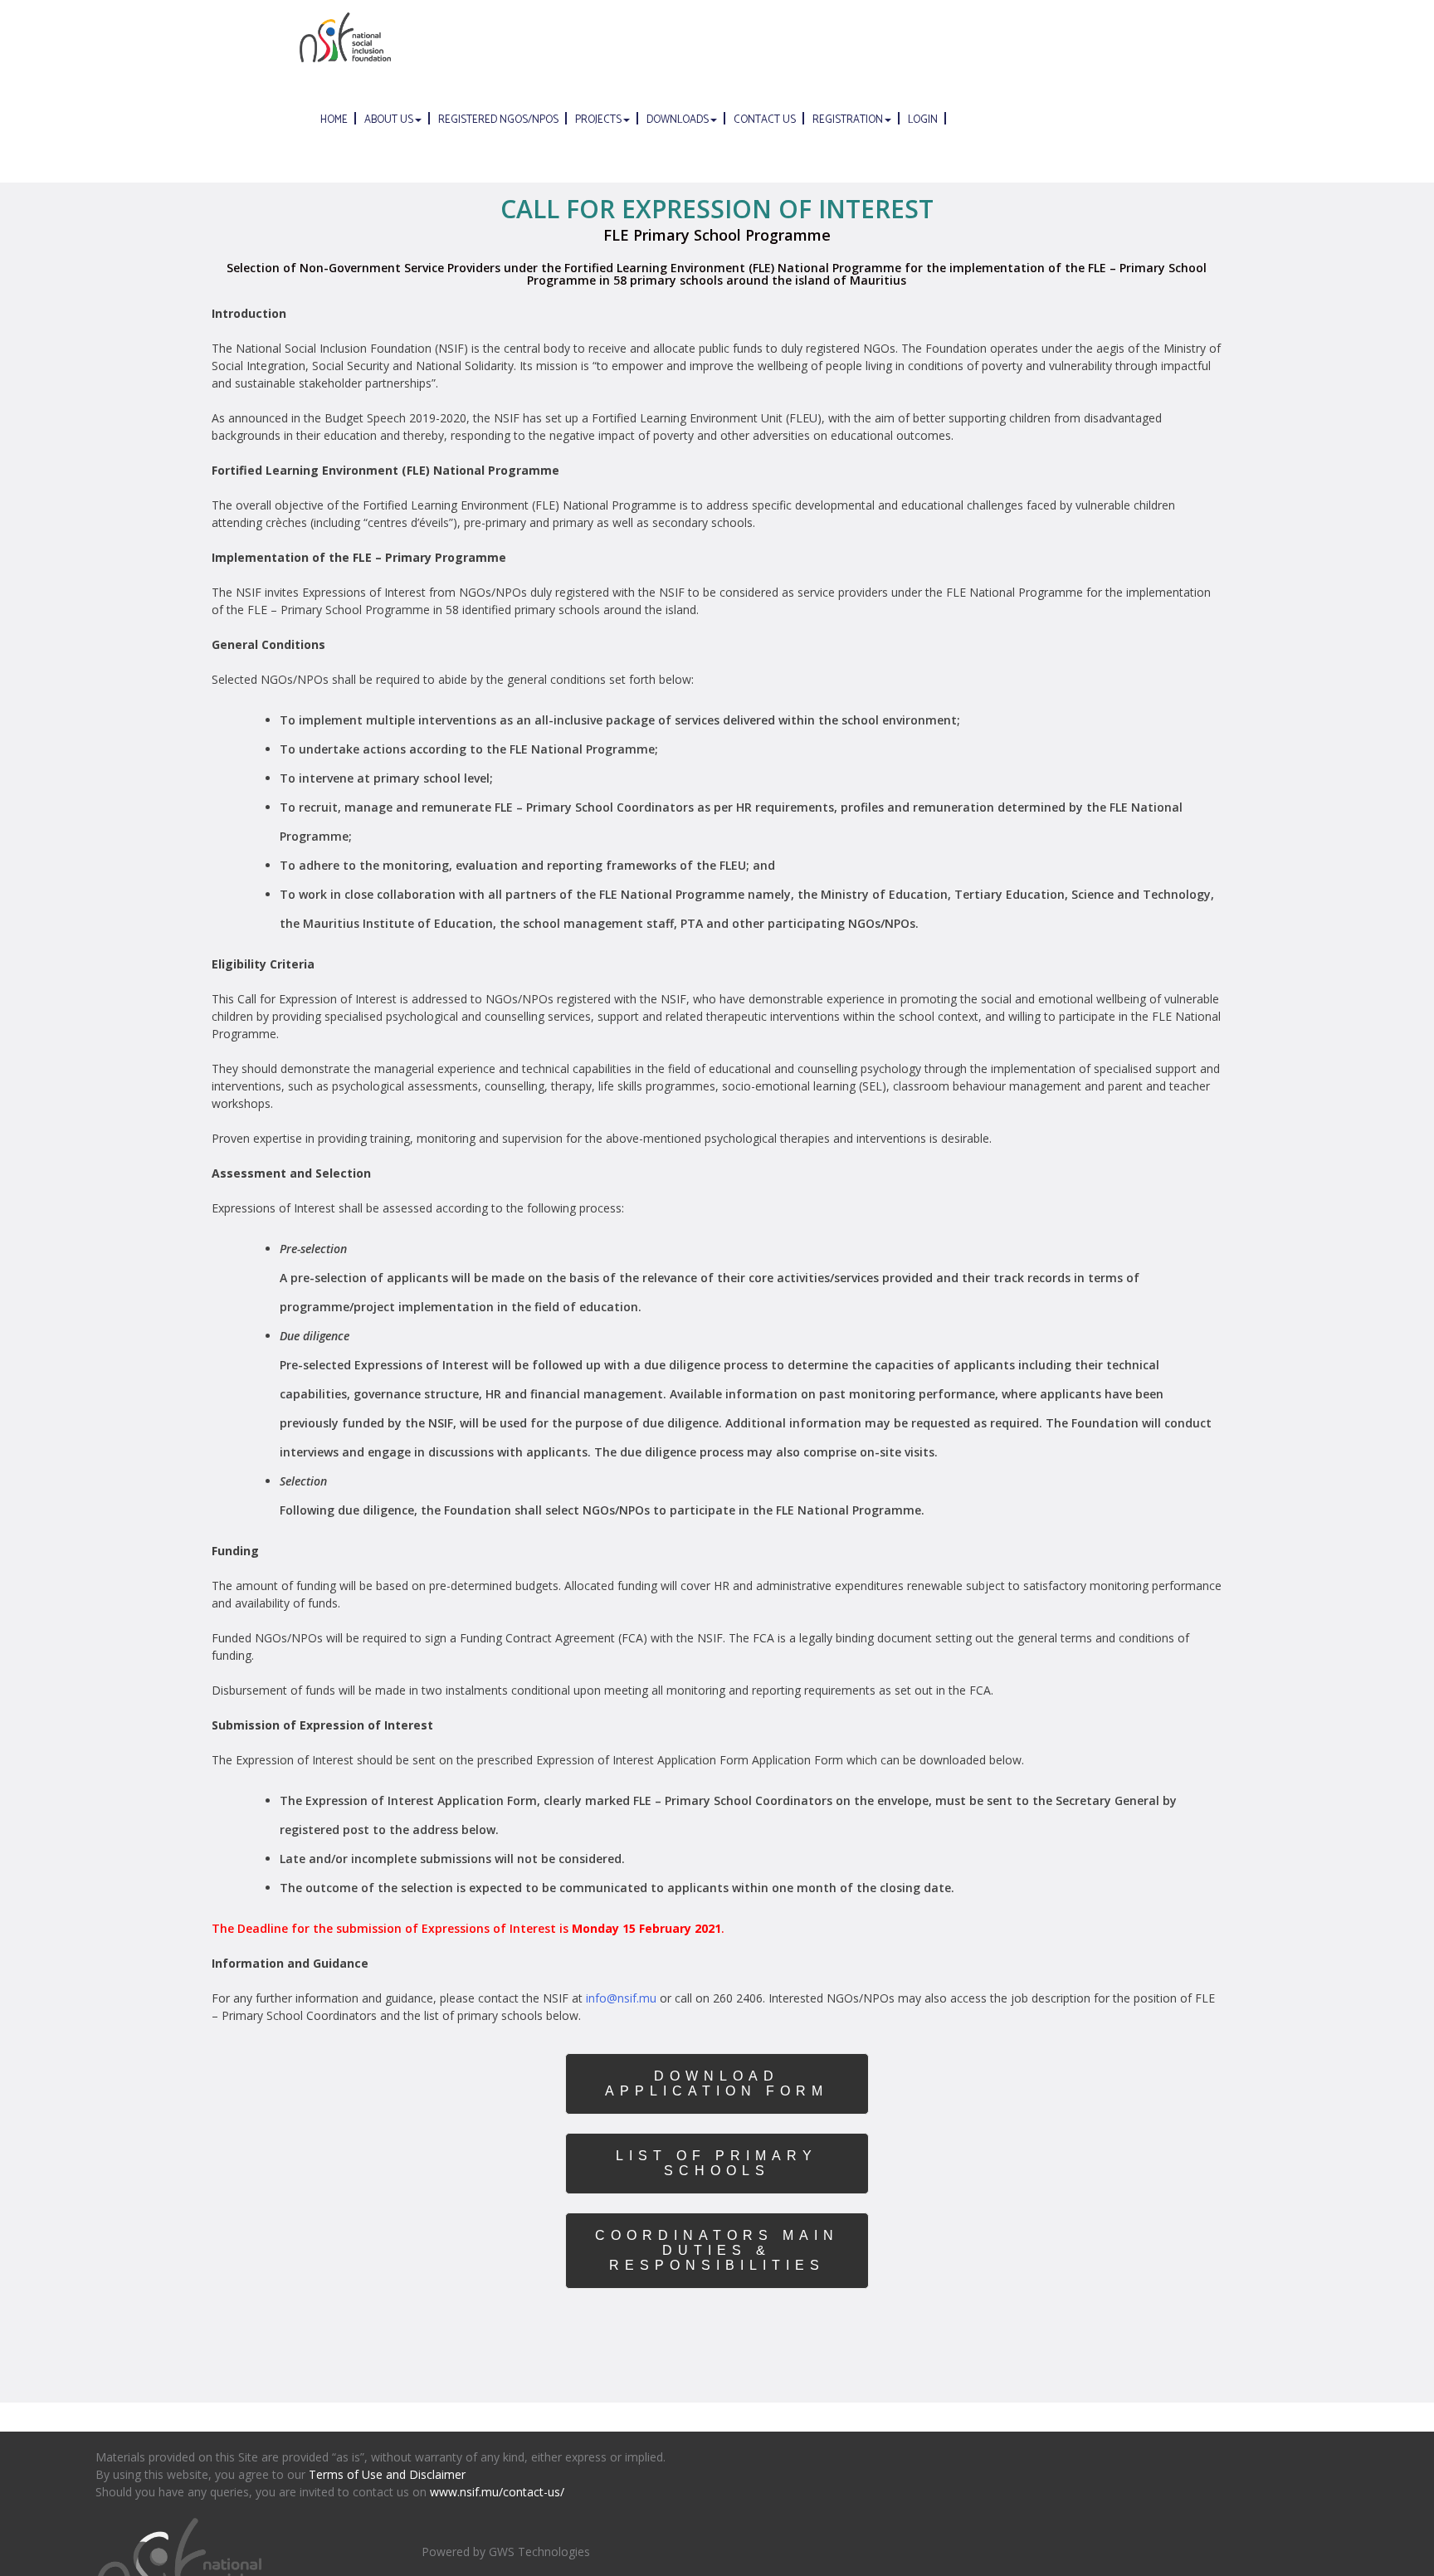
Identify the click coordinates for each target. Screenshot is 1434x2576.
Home (334, 120)
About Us (389, 120)
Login (923, 120)
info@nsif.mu (621, 1998)
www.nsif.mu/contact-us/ (497, 2492)
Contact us (765, 120)
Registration (848, 120)
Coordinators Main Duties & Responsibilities (717, 2250)
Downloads (678, 120)
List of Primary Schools (717, 2163)
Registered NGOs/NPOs (498, 120)
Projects (598, 120)
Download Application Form (717, 2083)
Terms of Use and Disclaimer (387, 2474)
